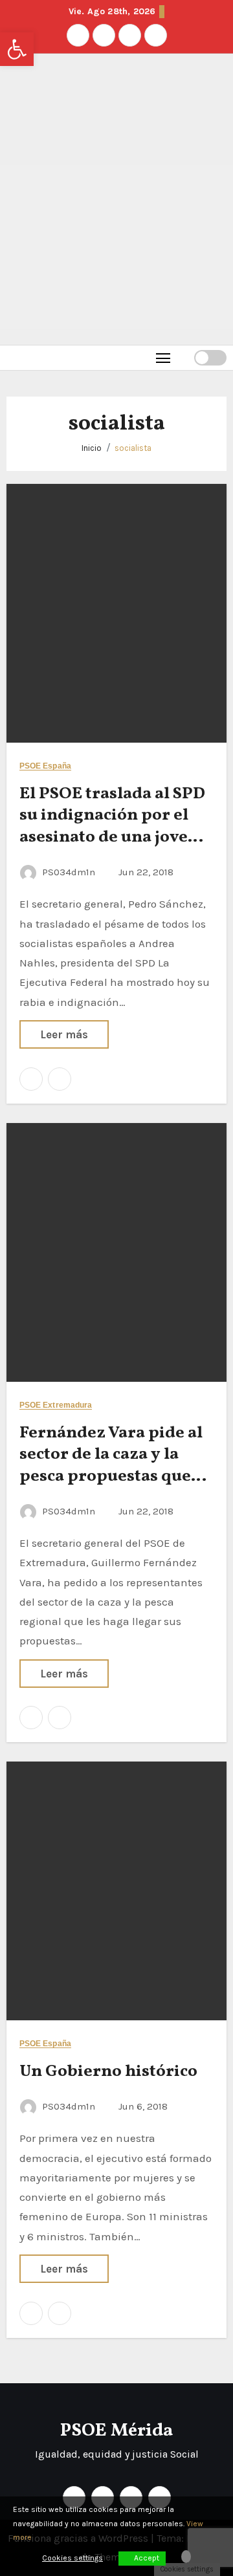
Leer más (64, 1034)
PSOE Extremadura (56, 1405)
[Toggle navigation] (163, 357)
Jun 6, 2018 (143, 2106)
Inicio (92, 448)
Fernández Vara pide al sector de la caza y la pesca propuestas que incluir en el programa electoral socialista (111, 1477)
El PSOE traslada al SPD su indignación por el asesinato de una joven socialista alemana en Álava (112, 837)
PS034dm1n (69, 872)
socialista (133, 448)
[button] (184, 357)
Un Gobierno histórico (108, 2071)
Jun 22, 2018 (146, 872)
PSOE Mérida (116, 2431)
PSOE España (45, 766)
